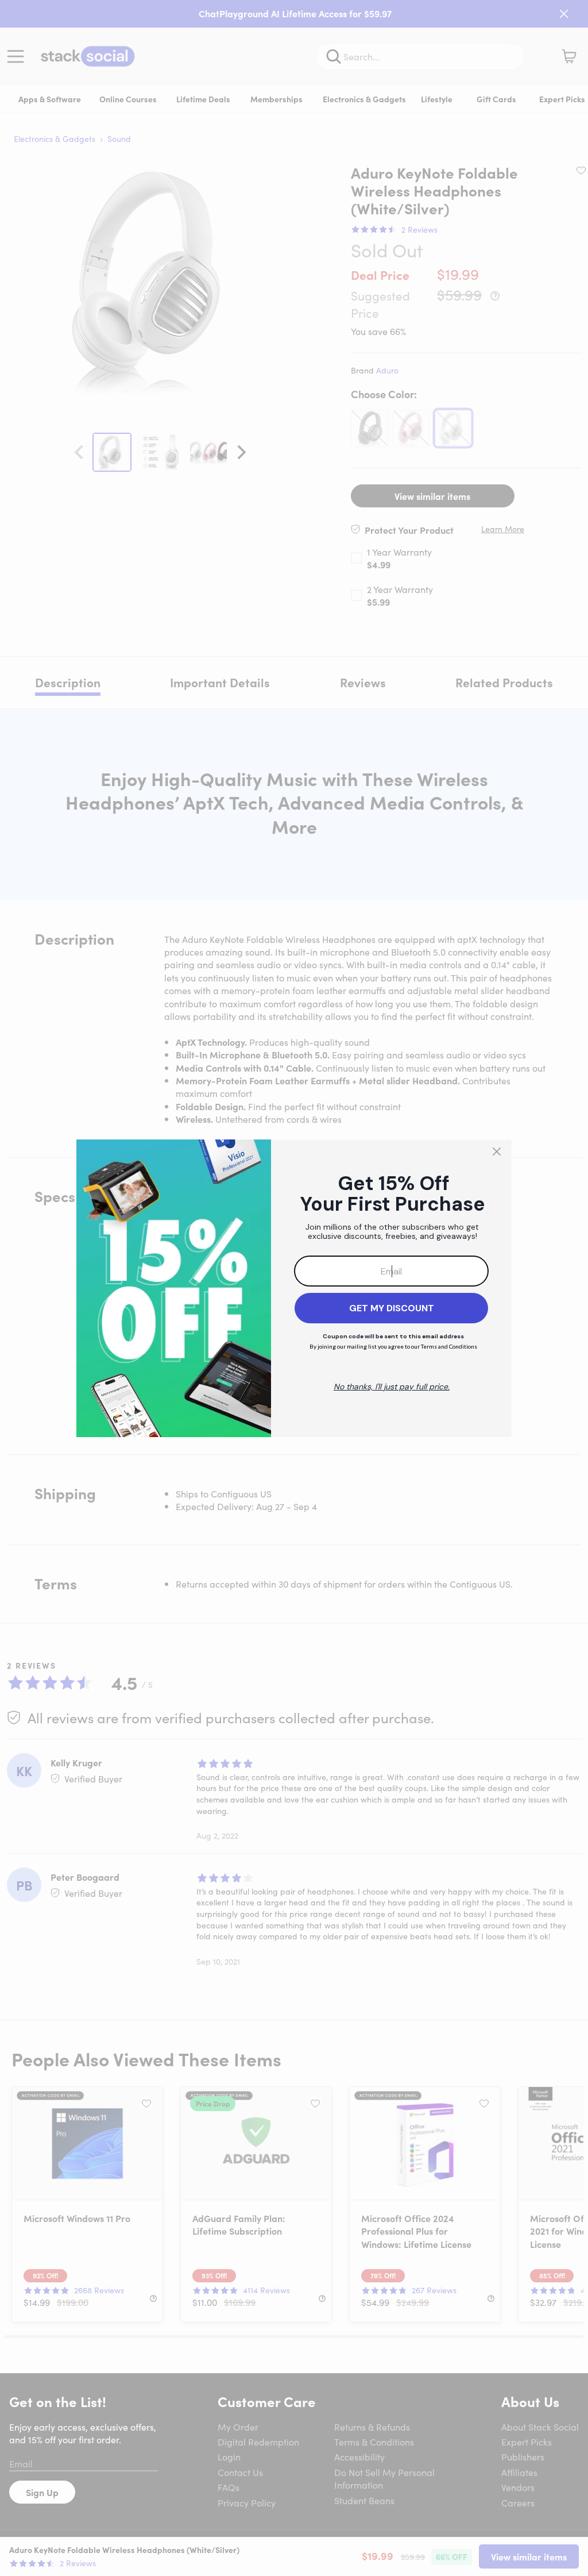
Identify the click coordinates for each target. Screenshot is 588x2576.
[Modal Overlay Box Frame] (294, 1288)
